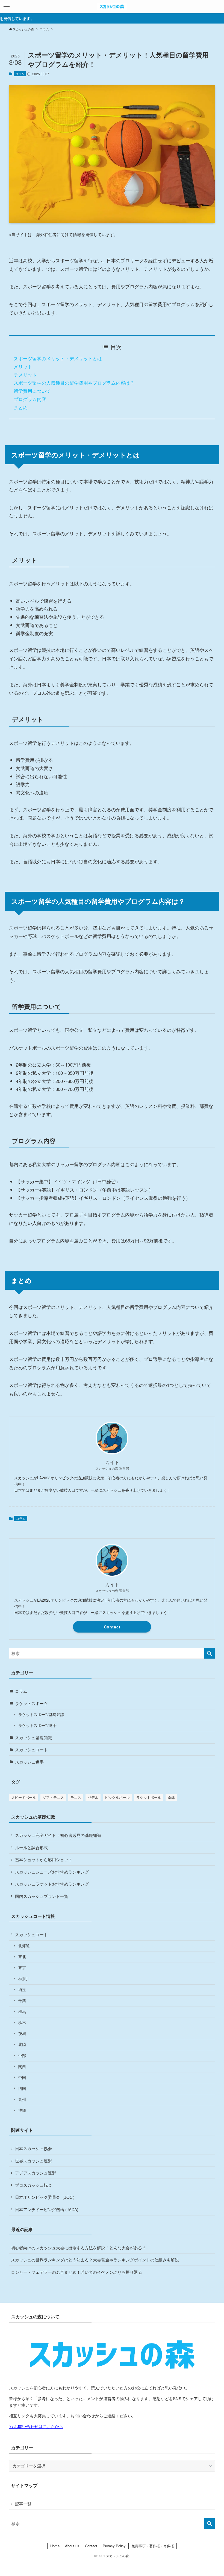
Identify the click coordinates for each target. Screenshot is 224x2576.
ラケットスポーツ (31, 1703)
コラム (20, 74)
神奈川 (24, 1979)
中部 (22, 2056)
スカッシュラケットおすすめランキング (52, 1884)
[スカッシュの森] (112, 7)
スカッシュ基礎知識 (33, 1737)
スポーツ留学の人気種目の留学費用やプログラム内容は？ (74, 383)
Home (55, 2546)
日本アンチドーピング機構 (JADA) (47, 2209)
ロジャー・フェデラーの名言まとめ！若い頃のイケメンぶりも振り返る (76, 2272)
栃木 (22, 2022)
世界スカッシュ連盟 (33, 2161)
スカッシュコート (31, 1749)
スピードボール (24, 1797)
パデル (93, 1797)
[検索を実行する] (210, 1653)
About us (72, 2546)
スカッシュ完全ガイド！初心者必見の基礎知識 (58, 1835)
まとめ (21, 407)
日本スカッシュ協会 (33, 2148)
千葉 (22, 2001)
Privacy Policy (114, 2546)
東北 (22, 1957)
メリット (23, 366)
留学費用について (32, 391)
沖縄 (22, 2110)
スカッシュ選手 (29, 1762)
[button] (7, 7)
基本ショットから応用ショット (44, 1859)
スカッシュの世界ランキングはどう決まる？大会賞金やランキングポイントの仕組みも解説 (95, 2260)
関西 (22, 2067)
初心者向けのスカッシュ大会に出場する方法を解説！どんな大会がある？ (79, 2248)
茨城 (22, 2033)
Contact (112, 1627)
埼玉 (22, 1990)
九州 (22, 2099)
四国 (22, 2088)
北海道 (24, 1946)
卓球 (171, 1797)
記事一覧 (23, 2504)
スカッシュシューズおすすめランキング (52, 1872)
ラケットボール (149, 1797)
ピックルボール (117, 1797)
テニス (76, 1797)
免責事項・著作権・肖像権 (153, 2546)
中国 (22, 2077)
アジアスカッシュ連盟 (36, 2173)
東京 (22, 1967)
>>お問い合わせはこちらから (36, 2426)
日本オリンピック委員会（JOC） (46, 2197)
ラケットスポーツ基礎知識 (41, 1714)
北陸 (22, 2044)
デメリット (25, 375)
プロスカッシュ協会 (33, 2185)
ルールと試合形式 (31, 1847)
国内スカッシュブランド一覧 (42, 1896)
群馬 (22, 2012)
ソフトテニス (53, 1797)
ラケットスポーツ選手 (37, 1725)
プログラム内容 (30, 399)
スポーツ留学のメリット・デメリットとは (58, 358)
